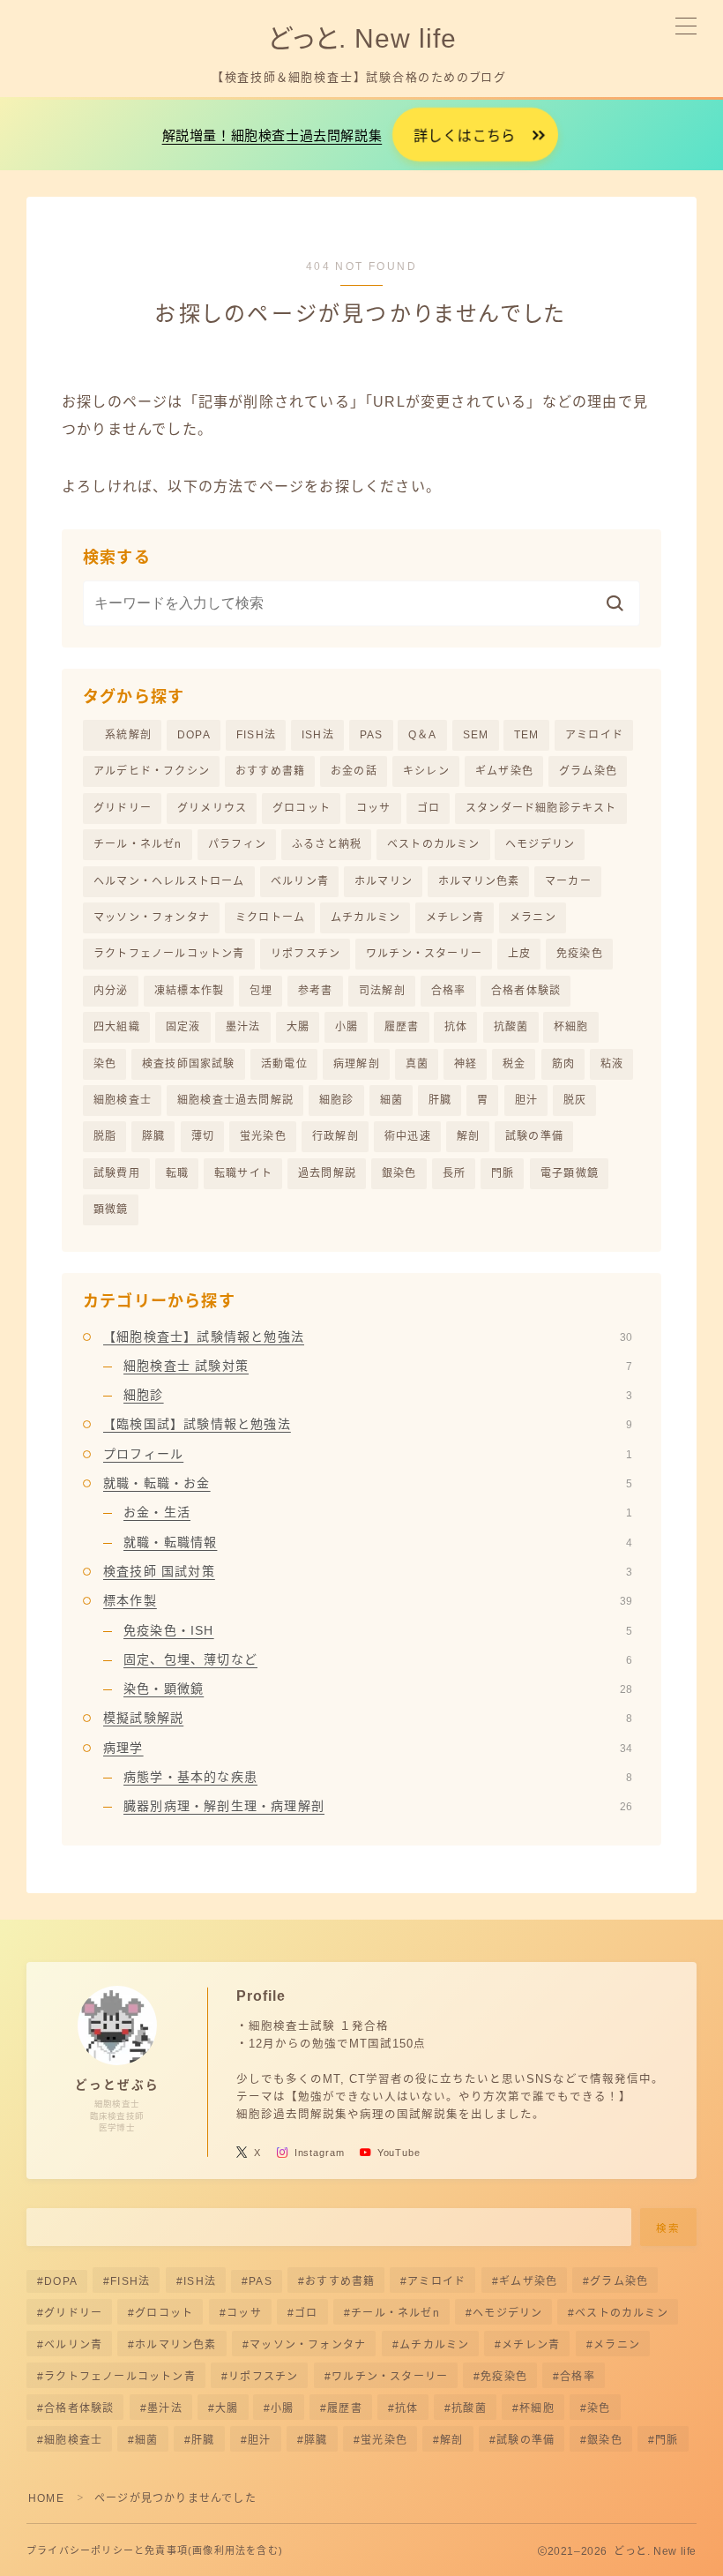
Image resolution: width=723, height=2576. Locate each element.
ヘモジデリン (540, 844)
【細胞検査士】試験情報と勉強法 (368, 1337)
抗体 (456, 1027)
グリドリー (123, 808)
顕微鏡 (111, 1209)
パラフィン (237, 844)
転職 (177, 1173)
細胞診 (337, 1100)
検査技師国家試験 (189, 1064)
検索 (669, 2228)
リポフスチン (306, 954)
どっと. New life (361, 38)
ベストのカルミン (434, 844)
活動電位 (284, 1064)
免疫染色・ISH (378, 1630)
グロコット (302, 808)
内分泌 (111, 991)
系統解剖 (123, 735)
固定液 (183, 1027)
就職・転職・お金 (368, 1483)
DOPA (194, 735)
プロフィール (368, 1454)
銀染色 (399, 1173)
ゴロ (429, 808)
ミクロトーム (270, 917)
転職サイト (243, 1173)
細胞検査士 (123, 1100)
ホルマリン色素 (479, 881)
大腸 (298, 1027)
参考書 (316, 991)
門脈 (503, 1173)
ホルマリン (384, 881)
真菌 (417, 1064)
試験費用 (117, 1173)
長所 (454, 1173)
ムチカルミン (365, 917)
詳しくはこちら (465, 136)
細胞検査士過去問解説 (235, 1100)
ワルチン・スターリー (424, 954)
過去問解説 (327, 1173)
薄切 (203, 1136)
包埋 (261, 991)
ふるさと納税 (327, 844)
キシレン (426, 771)
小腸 (347, 1027)
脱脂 (105, 1136)
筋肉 (563, 1064)
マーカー (568, 881)
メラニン (533, 917)
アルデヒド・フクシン (152, 771)
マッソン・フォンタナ (152, 917)
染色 (105, 1064)
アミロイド (594, 735)
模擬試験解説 (368, 1718)
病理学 (368, 1748)
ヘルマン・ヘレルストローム (169, 881)
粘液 (612, 1064)
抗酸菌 (511, 1027)
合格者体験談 (526, 991)
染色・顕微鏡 (378, 1689)
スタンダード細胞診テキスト (541, 808)
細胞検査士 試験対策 (378, 1366)
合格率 (449, 991)
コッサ (374, 808)
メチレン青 (455, 917)
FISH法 (256, 735)
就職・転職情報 (378, 1542)
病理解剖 (357, 1064)
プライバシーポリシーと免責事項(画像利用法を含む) (155, 2550)
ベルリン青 (300, 881)
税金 (514, 1064)
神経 (466, 1064)
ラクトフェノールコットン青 (169, 954)
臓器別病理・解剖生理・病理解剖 (378, 1806)
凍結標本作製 (189, 991)
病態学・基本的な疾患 (378, 1777)
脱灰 (575, 1100)
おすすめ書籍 (270, 771)
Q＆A (423, 735)
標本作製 (368, 1600)
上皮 (519, 954)
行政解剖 (335, 1136)
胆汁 (526, 1100)
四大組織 (117, 1027)
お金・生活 (378, 1512)
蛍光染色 (263, 1136)
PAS (372, 735)
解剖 (468, 1136)
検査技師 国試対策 (368, 1571)
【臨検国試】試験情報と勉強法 (368, 1424)
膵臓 (153, 1136)
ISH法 (318, 735)
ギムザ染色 (504, 771)
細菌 (391, 1100)
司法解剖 (382, 991)
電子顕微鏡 (570, 1173)
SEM (476, 735)
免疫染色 (580, 954)
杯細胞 (571, 1027)
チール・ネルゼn (138, 844)
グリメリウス (212, 808)
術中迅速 (408, 1136)
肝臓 (440, 1100)
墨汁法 (243, 1027)
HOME (46, 2498)
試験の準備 (534, 1136)
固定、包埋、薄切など (378, 1659)
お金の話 (354, 771)
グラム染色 (588, 771)
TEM (527, 735)
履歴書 (402, 1027)
